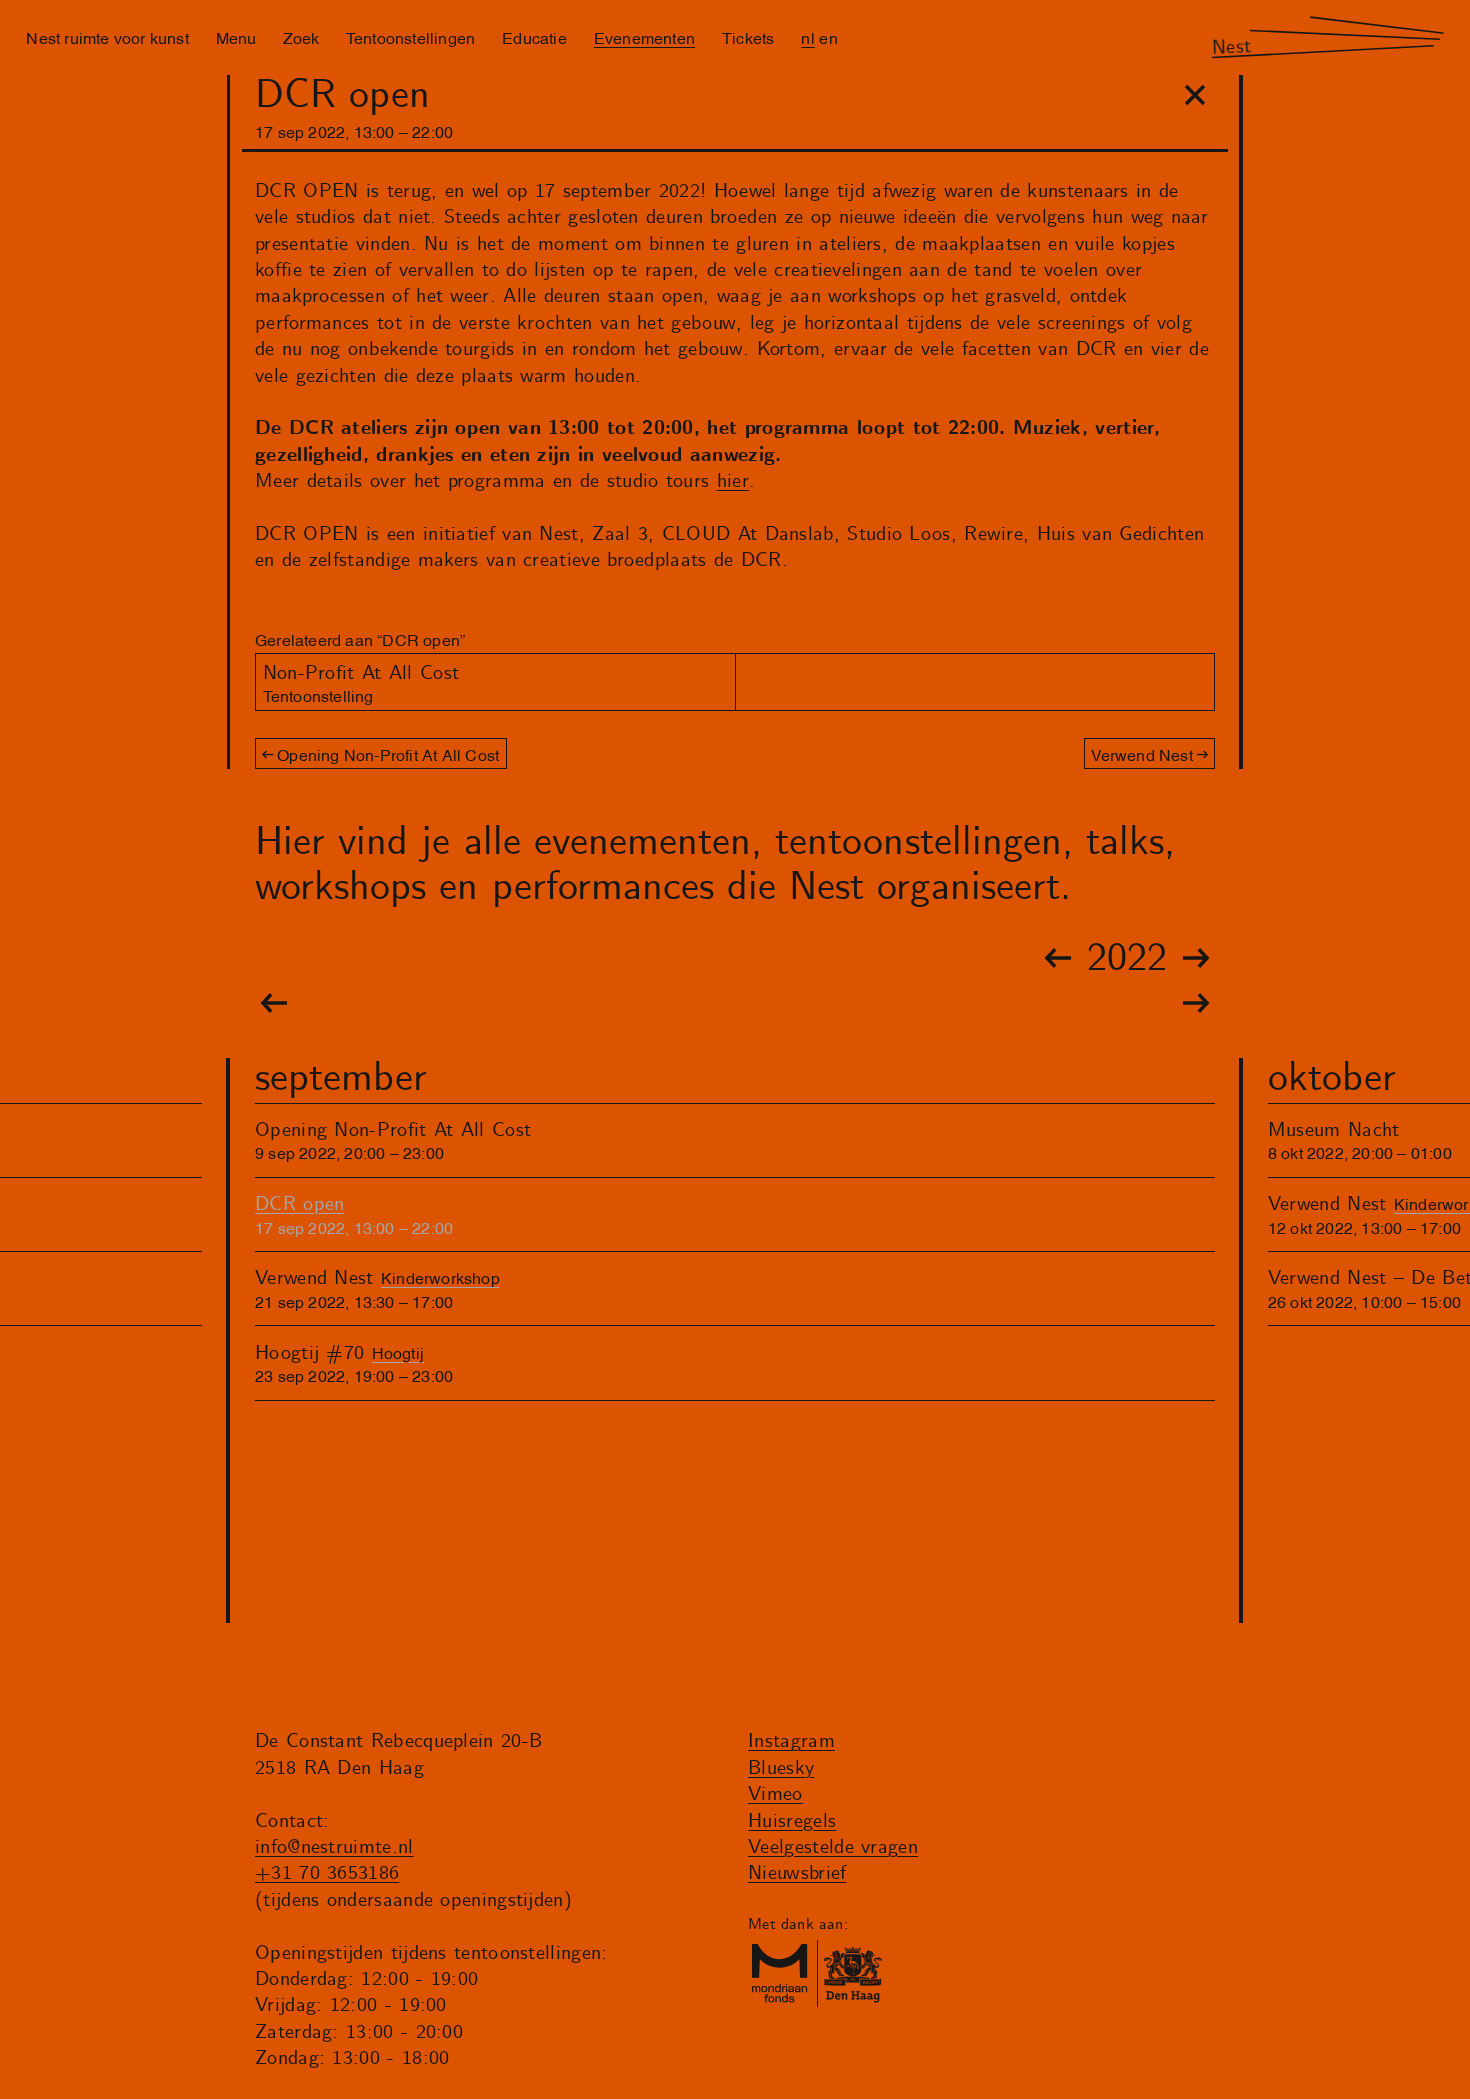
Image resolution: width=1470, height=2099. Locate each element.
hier (733, 481)
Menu (236, 37)
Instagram (791, 1741)
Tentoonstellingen (410, 37)
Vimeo (775, 1794)
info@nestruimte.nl (334, 1847)
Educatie (534, 37)
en (828, 37)
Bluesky (781, 1768)
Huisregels (792, 1821)
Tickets (748, 37)
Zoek (301, 37)
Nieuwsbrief (797, 1873)
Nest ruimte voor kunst (107, 37)
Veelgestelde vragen (833, 1847)
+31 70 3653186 (327, 1873)
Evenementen (644, 37)
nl (807, 37)
